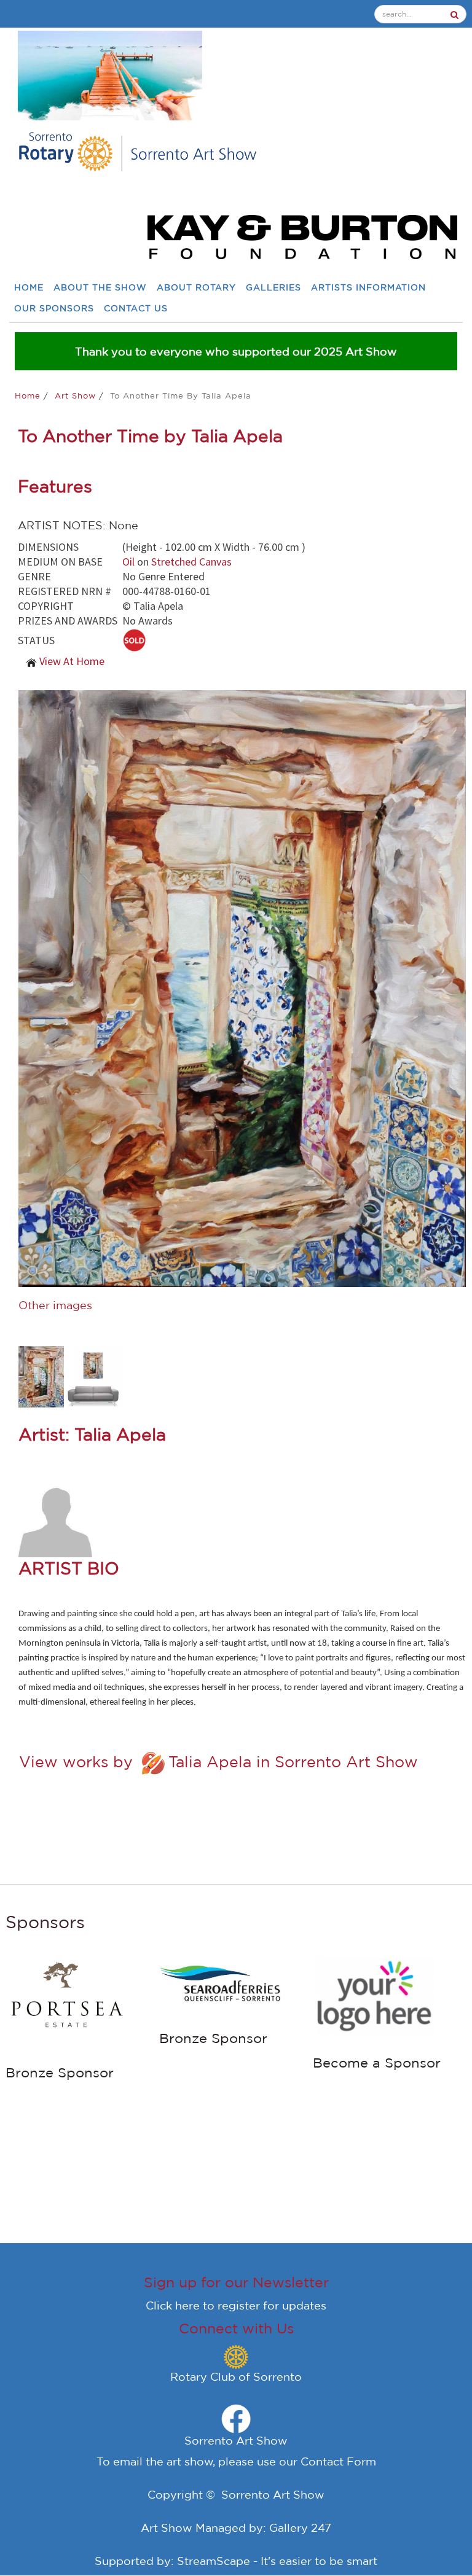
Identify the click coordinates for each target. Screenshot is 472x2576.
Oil (128, 562)
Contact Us (136, 309)
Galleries (273, 288)
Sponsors (45, 1922)
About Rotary (196, 288)
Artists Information (368, 288)
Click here (173, 2305)
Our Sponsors (54, 309)
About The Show (100, 288)
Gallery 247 (300, 2527)
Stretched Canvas (191, 562)
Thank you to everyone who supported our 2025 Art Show (236, 351)
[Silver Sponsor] (248, 1983)
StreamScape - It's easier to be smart (277, 2561)
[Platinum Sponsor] (94, 1962)
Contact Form (338, 2461)
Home (29, 288)
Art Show (77, 396)
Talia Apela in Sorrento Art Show (293, 1762)
